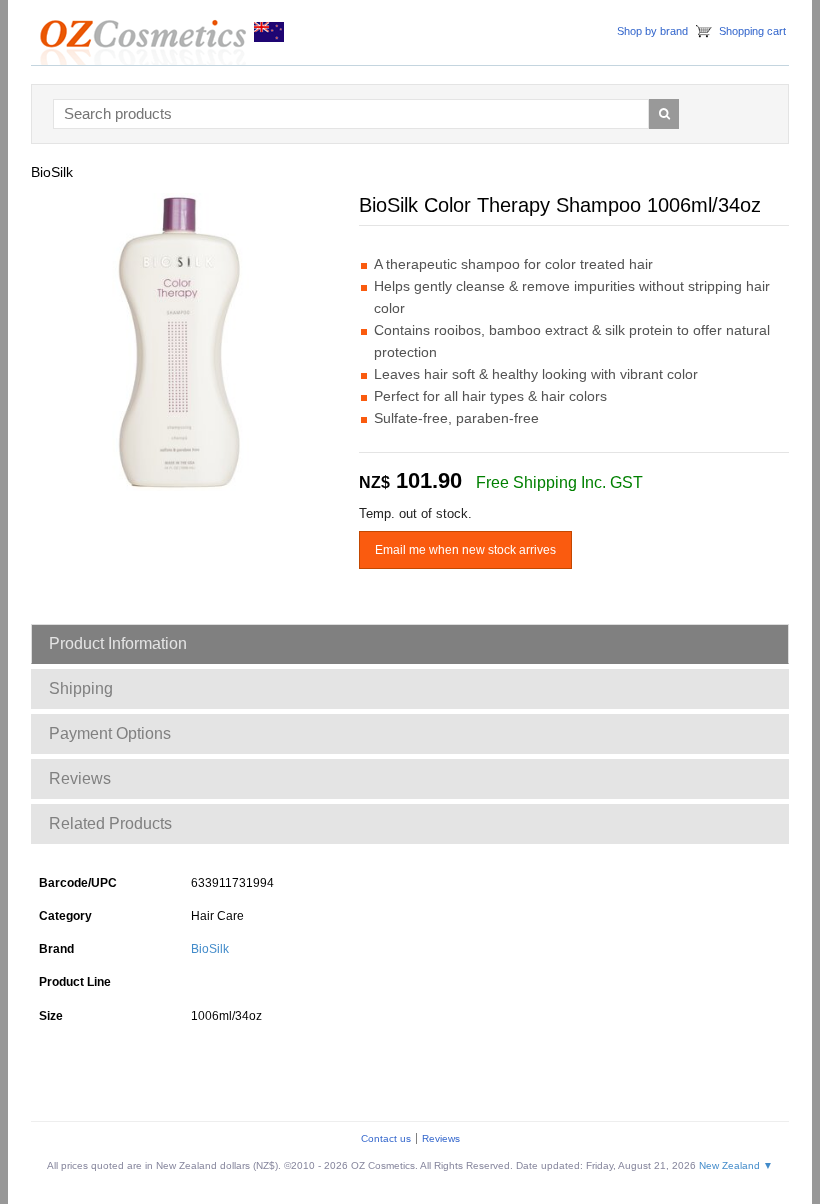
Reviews (441, 1138)
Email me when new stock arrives (465, 550)
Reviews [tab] (80, 778)
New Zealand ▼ (736, 1165)
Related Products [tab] (110, 823)
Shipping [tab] (81, 688)
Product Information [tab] (118, 643)
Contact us (386, 1138)
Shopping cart (752, 31)
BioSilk (210, 949)
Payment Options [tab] (110, 733)
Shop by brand (652, 31)
